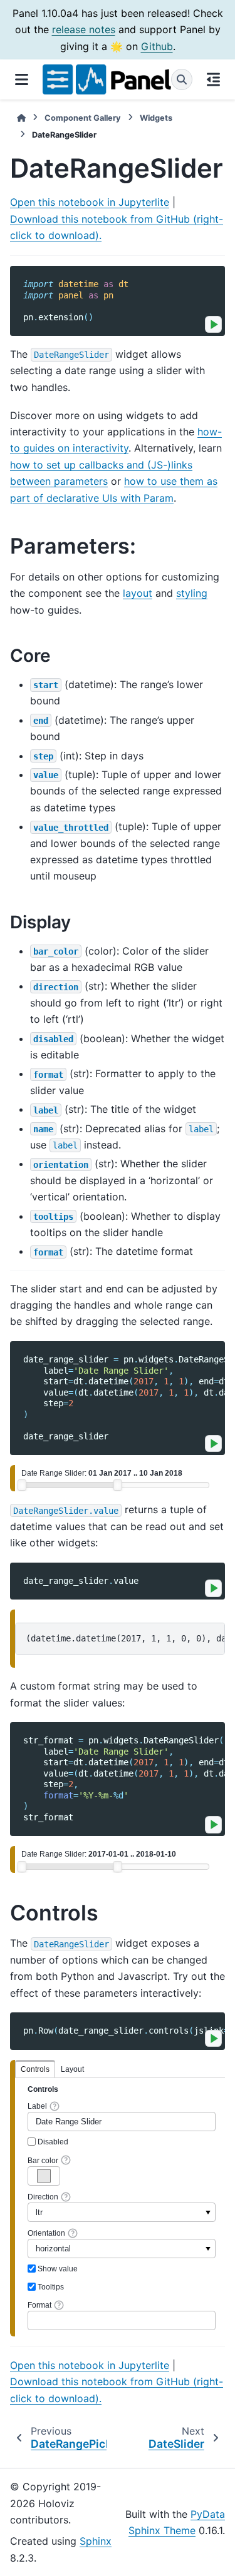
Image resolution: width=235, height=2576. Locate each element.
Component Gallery (83, 118)
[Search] (182, 79)
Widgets (156, 118)
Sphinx (96, 2541)
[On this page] (214, 79)
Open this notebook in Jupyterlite (90, 202)
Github (157, 46)
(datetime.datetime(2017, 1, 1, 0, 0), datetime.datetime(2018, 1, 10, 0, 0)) (125, 1638)
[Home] (21, 118)
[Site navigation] (21, 79)
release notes (84, 29)
